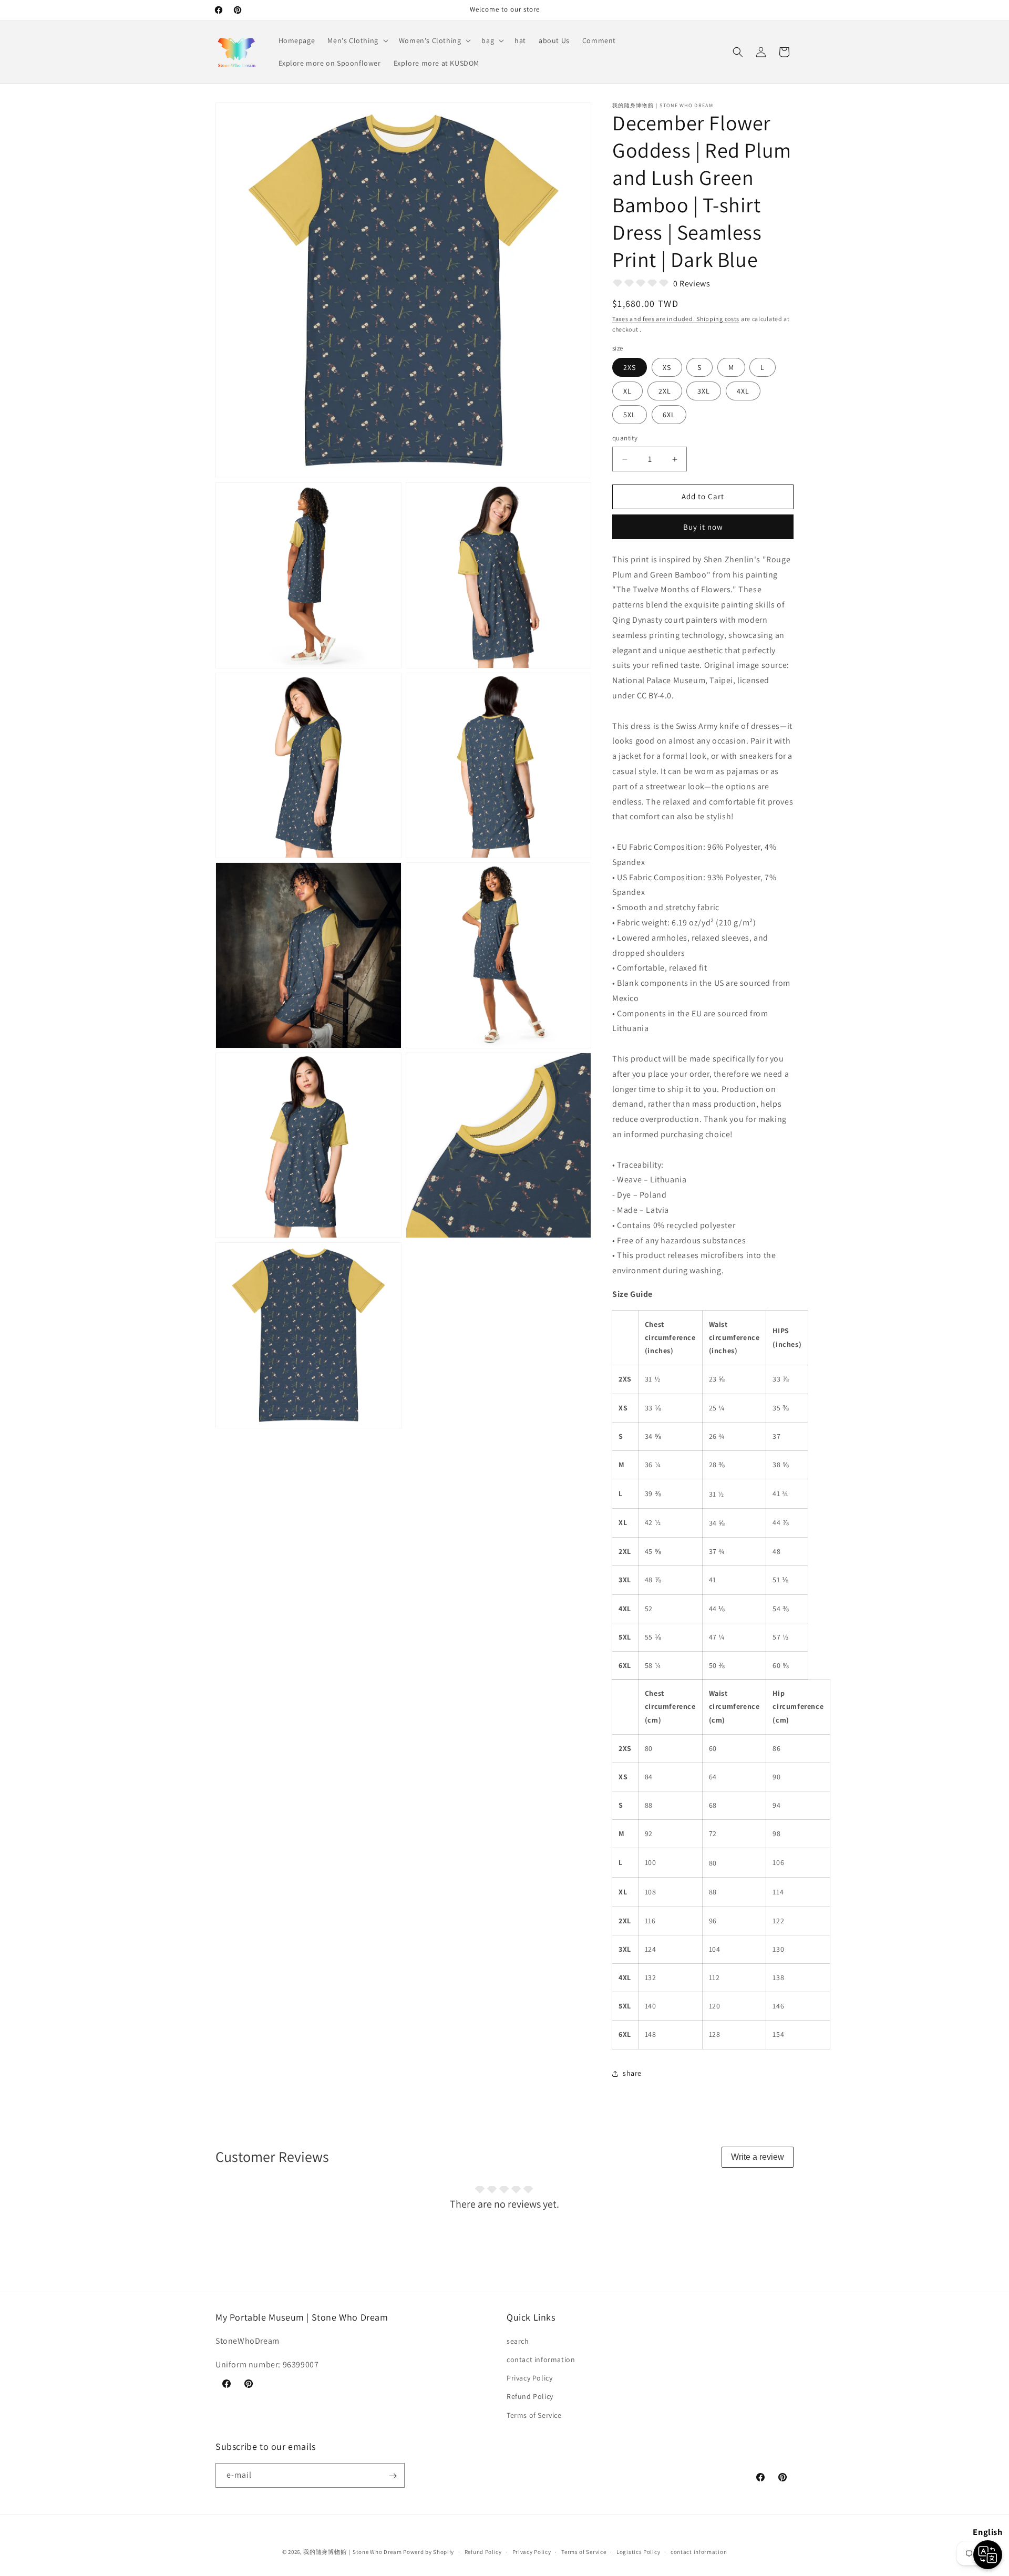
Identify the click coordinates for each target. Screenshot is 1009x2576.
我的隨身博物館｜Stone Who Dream (352, 2552)
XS (667, 368)
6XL (669, 415)
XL (627, 391)
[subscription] (393, 2476)
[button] (357, 40)
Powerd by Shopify (429, 2552)
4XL (743, 391)
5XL (630, 415)
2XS (630, 368)
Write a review (758, 2157)
